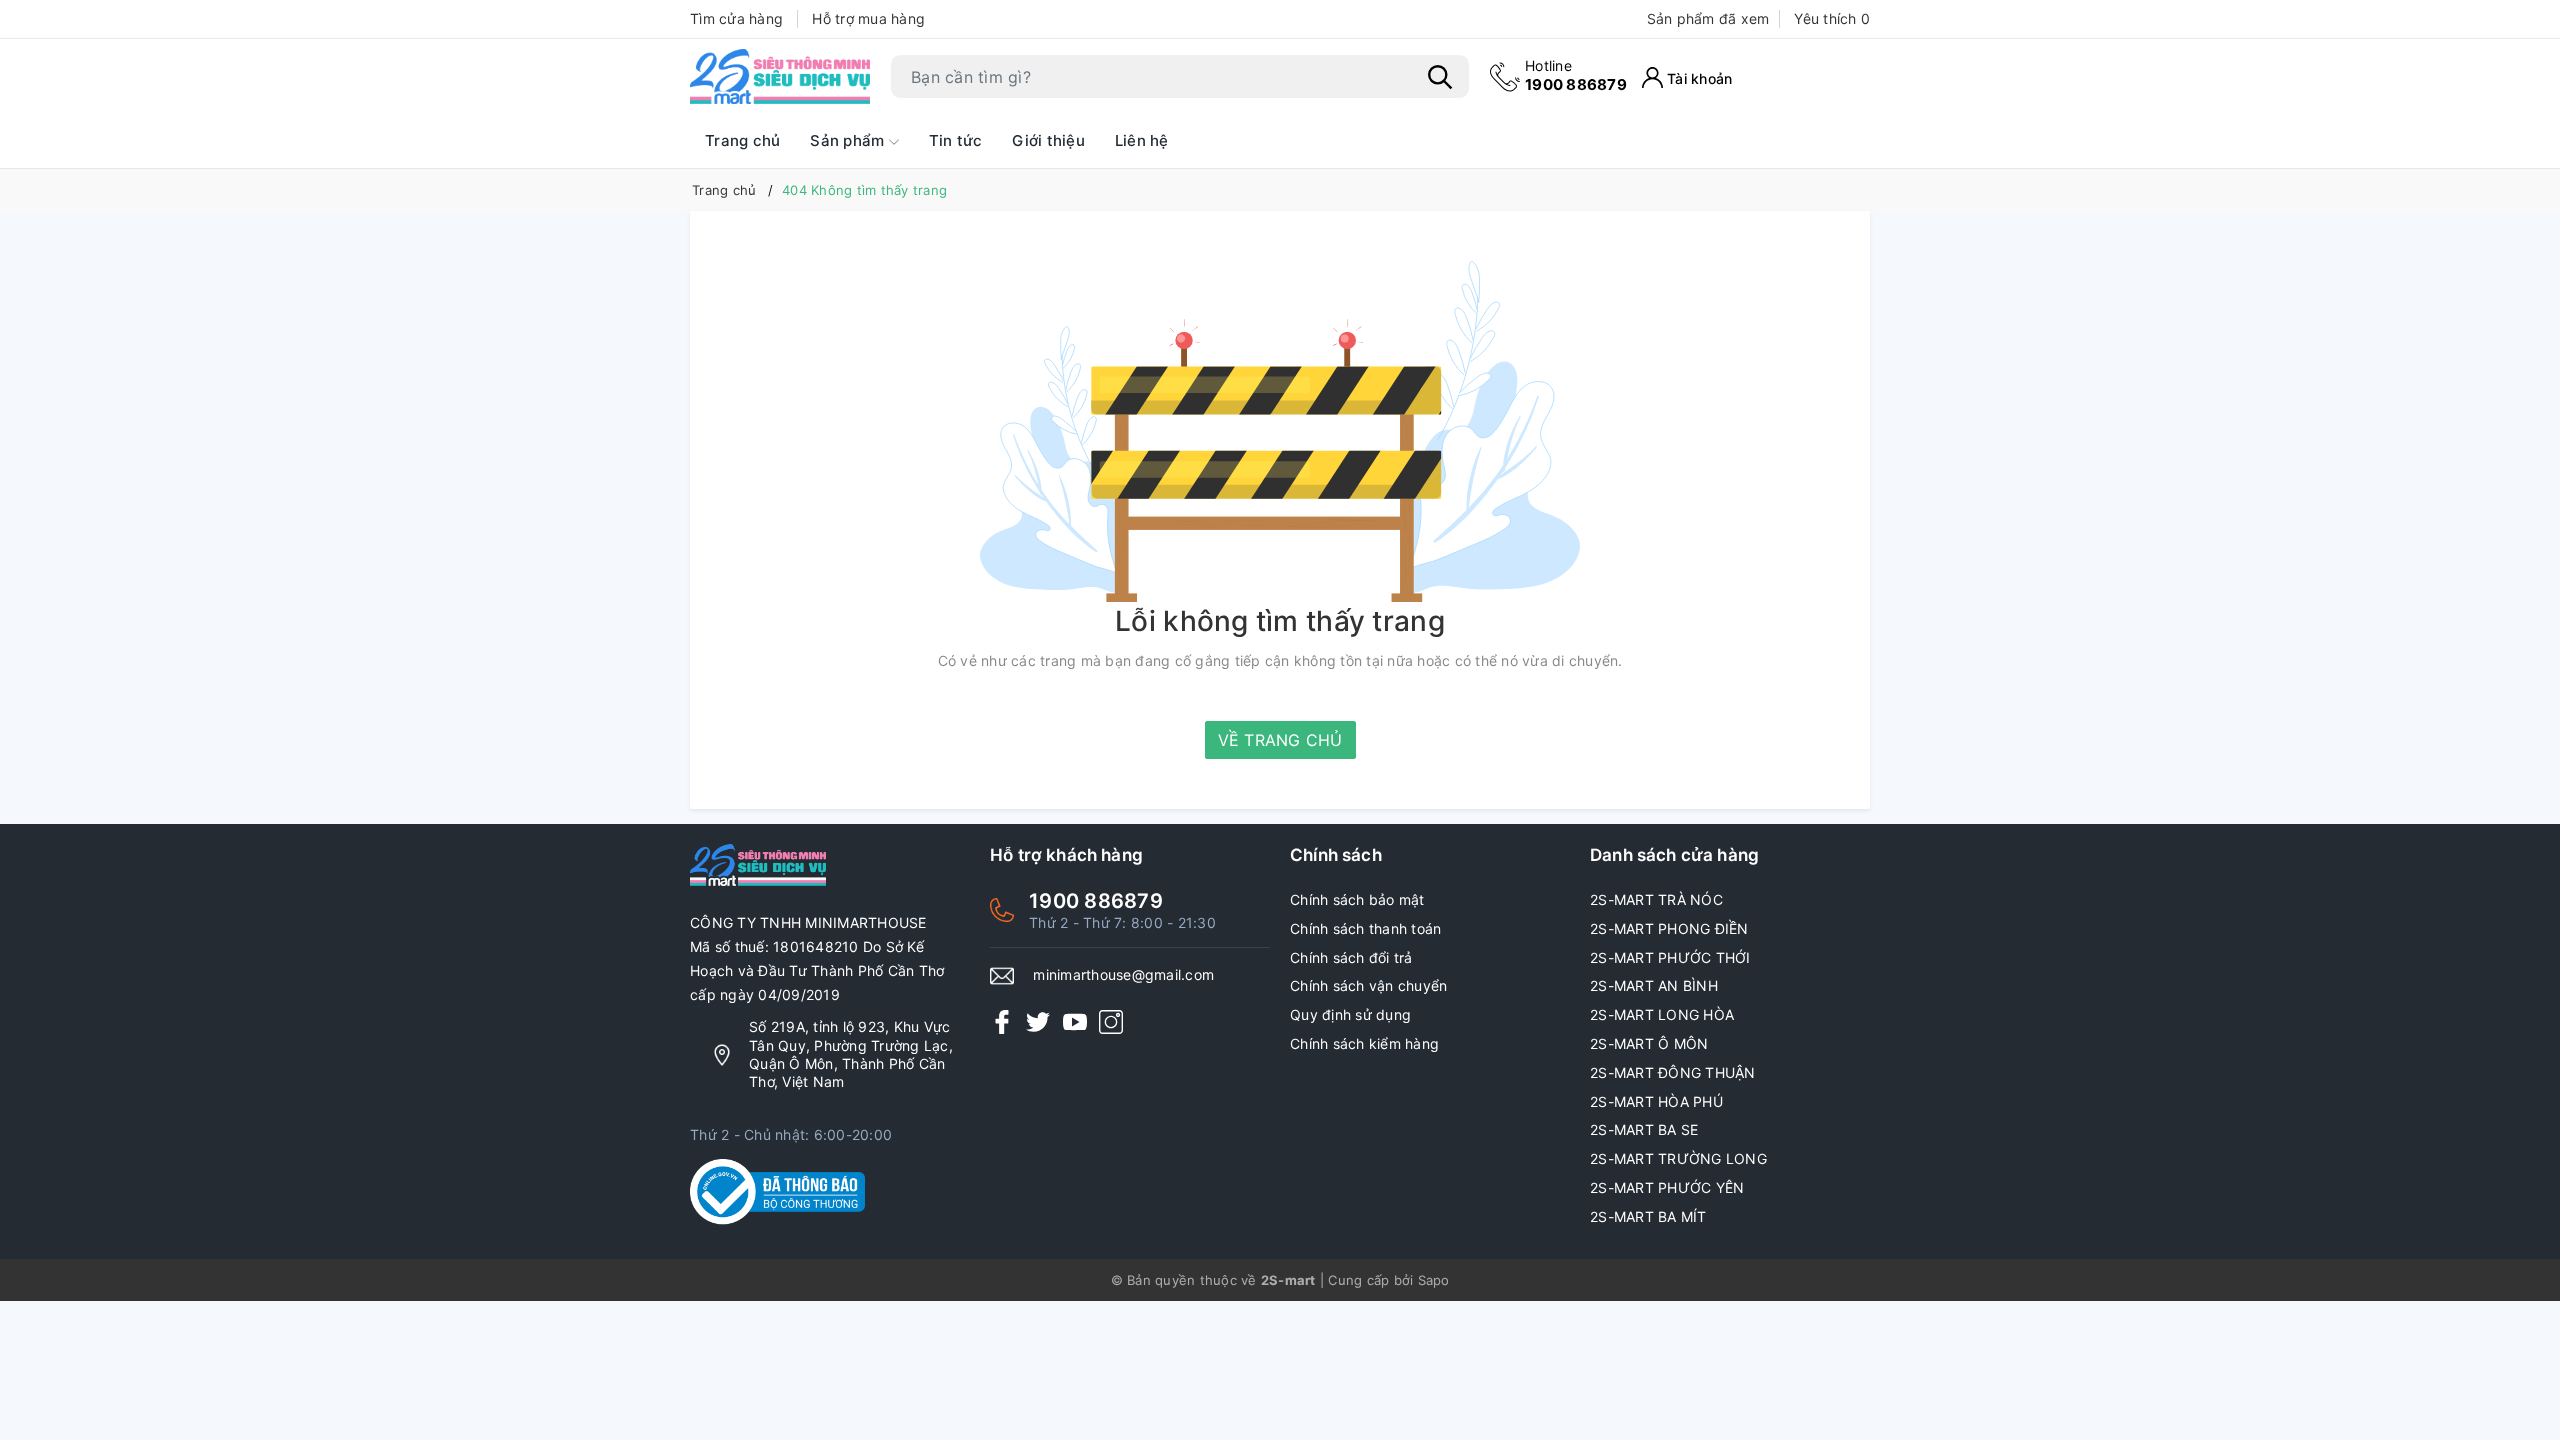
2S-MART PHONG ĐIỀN (1669, 928)
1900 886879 (1576, 75)
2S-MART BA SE (1644, 1129)
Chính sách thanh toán (1365, 928)
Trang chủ (742, 140)
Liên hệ (1142, 140)
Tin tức (956, 140)
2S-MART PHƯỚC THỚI (1670, 957)
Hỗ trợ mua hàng (868, 18)
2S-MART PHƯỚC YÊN (1667, 1187)
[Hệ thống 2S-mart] (780, 77)
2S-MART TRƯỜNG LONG (1678, 1158)
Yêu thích (1832, 18)
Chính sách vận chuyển (1368, 985)
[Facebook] (1002, 1020)
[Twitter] (1038, 1020)
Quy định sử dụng (1350, 1014)
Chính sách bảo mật (1357, 899)
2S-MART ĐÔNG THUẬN (1673, 1072)
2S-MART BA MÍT (1648, 1216)
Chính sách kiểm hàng (1364, 1043)
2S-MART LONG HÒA (1662, 1014)
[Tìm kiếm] (1440, 77)
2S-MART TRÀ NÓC (1656, 899)
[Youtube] (1075, 1020)
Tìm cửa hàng (736, 18)
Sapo (1434, 1280)
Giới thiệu (1048, 140)
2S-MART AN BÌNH (1654, 985)
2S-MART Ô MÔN (1649, 1043)
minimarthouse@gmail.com (1123, 974)
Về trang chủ (1280, 740)
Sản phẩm (849, 140)
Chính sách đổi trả (1351, 957)
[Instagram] (1111, 1020)
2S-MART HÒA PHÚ (1656, 1101)
